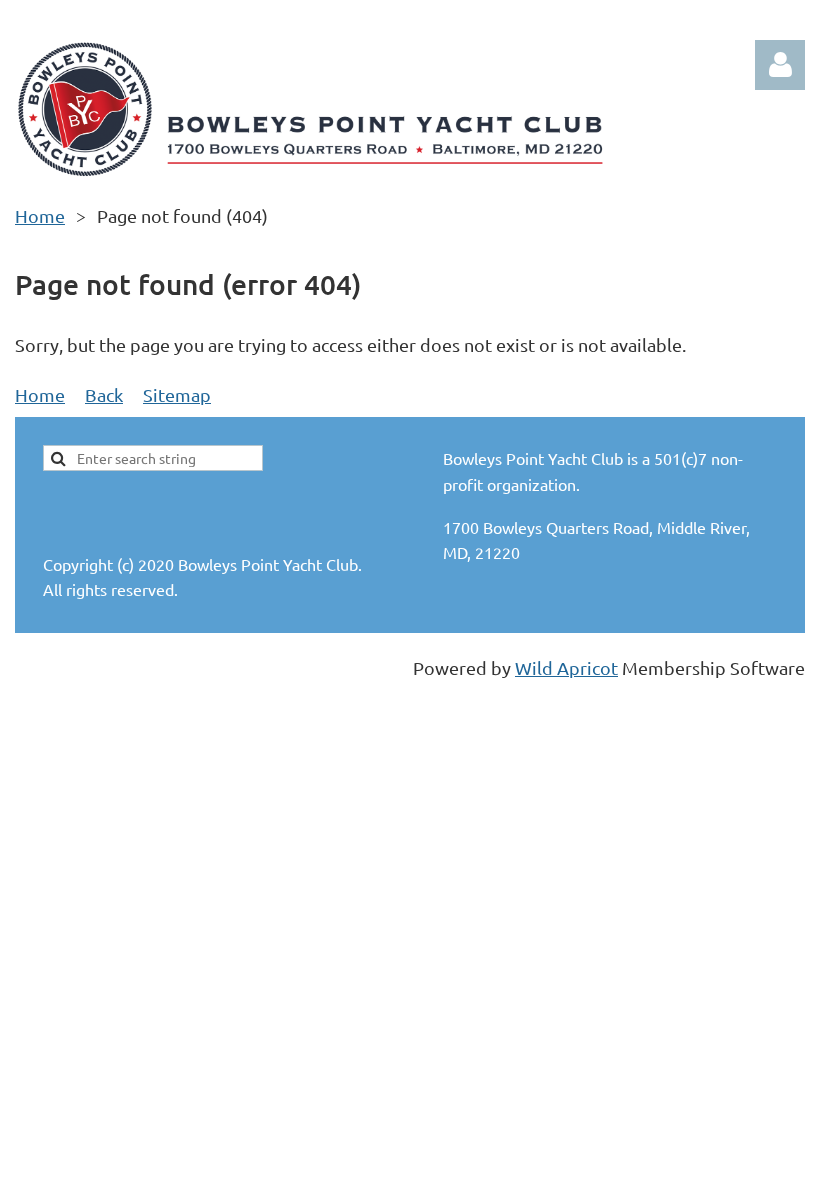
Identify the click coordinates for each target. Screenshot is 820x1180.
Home (40, 215)
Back (104, 394)
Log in (780, 65)
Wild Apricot (566, 667)
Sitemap (177, 394)
